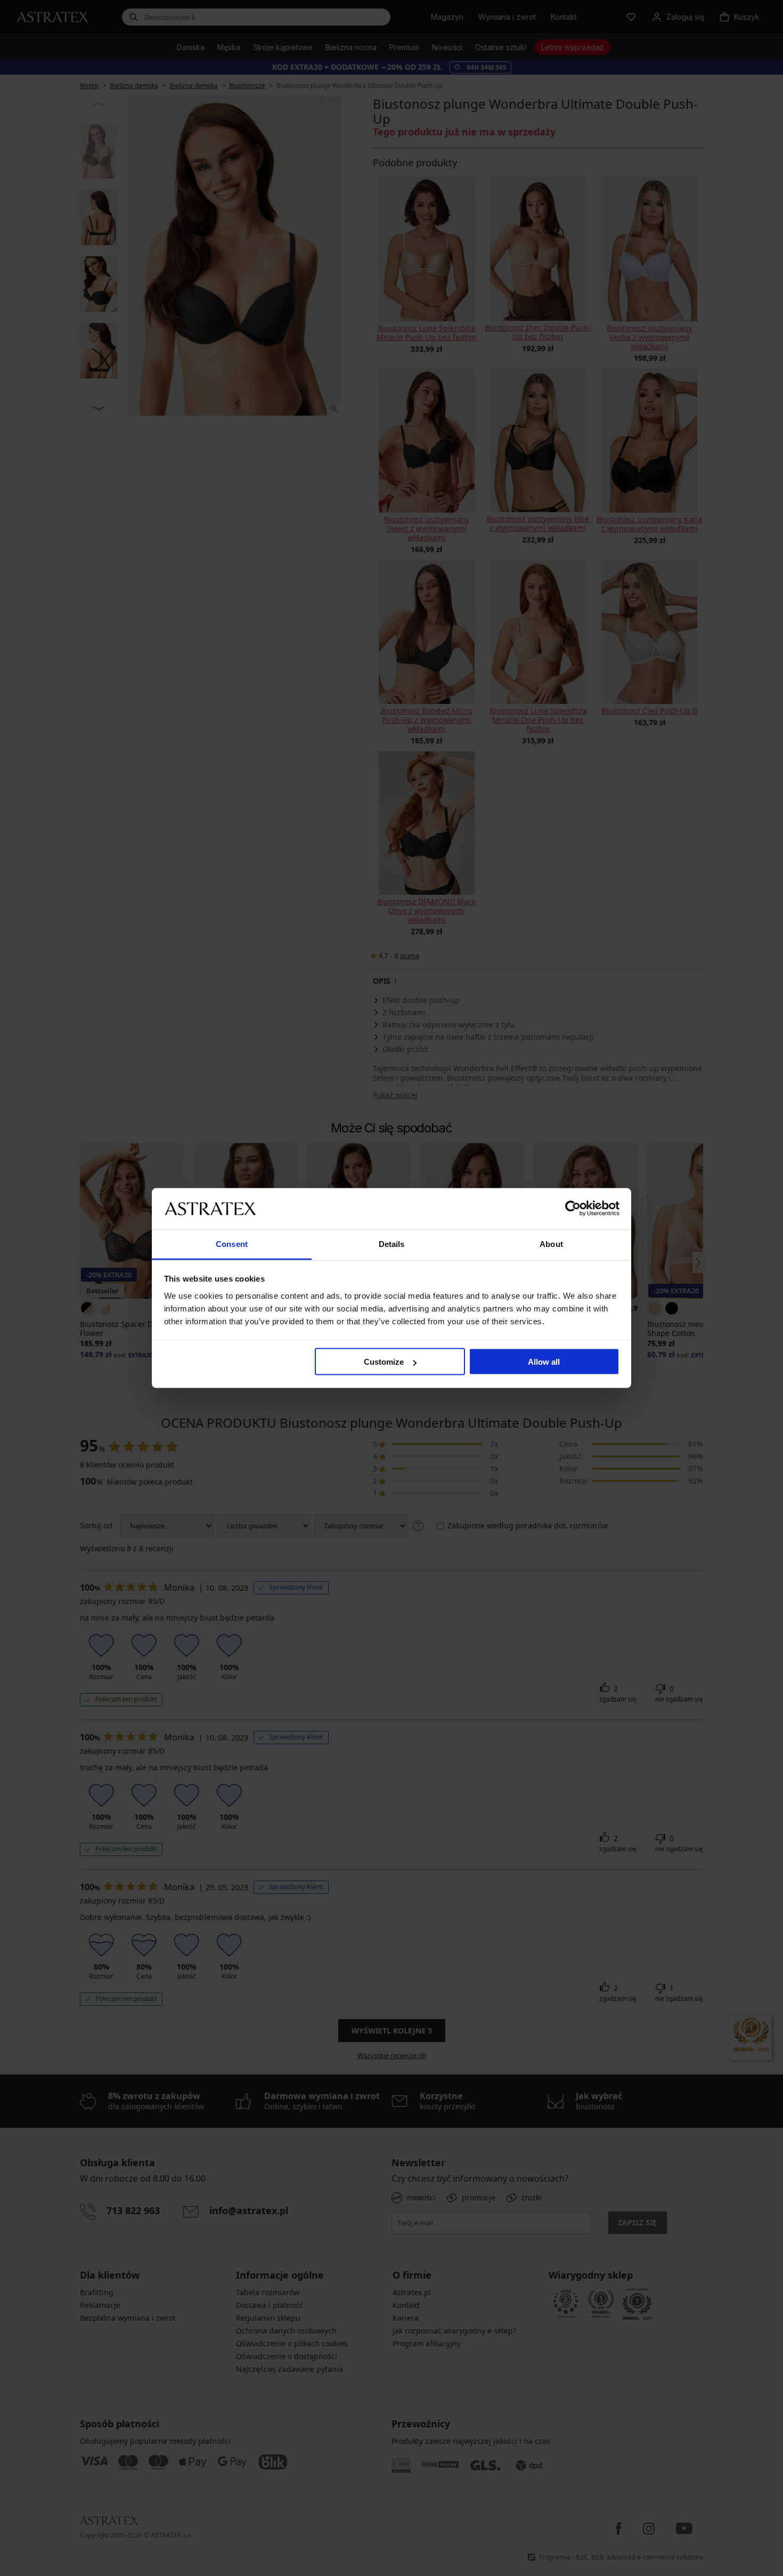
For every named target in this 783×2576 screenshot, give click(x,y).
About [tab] (551, 1244)
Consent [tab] (232, 1244)
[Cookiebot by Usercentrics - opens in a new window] (573, 1209)
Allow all (544, 1362)
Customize (384, 1362)
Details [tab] (392, 1244)
